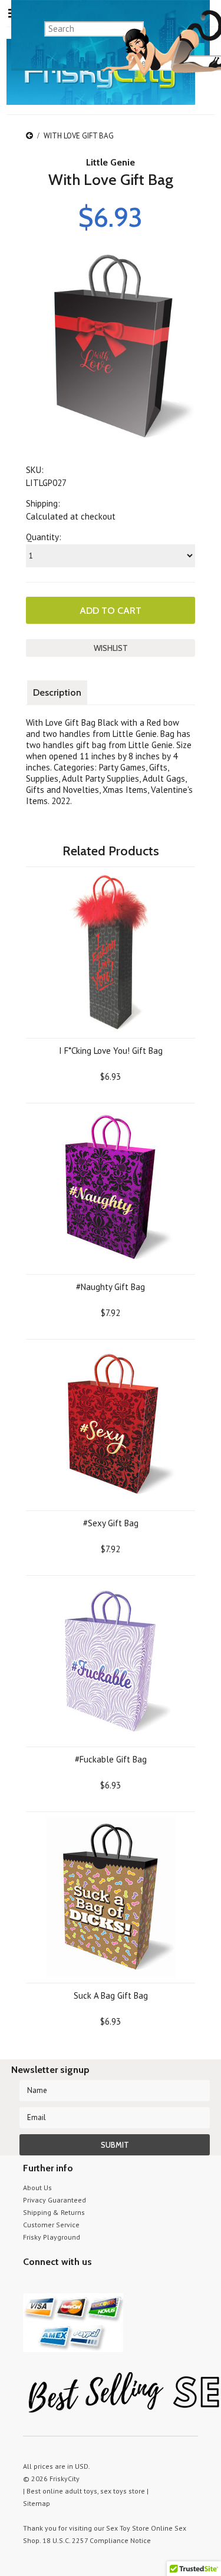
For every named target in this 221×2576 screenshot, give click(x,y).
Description (57, 692)
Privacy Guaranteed (55, 2200)
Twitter (30, 2284)
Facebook (92, 2284)
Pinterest (72, 2284)
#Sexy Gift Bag (111, 1523)
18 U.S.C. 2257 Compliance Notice (97, 2540)
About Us (37, 2188)
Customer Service (51, 2225)
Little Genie (111, 162)
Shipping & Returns (54, 2212)
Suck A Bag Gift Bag (111, 1995)
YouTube (51, 2284)
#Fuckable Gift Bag (111, 1759)
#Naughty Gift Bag (111, 1287)
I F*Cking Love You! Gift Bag (111, 1051)
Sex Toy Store (128, 2528)
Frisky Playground (52, 2237)
